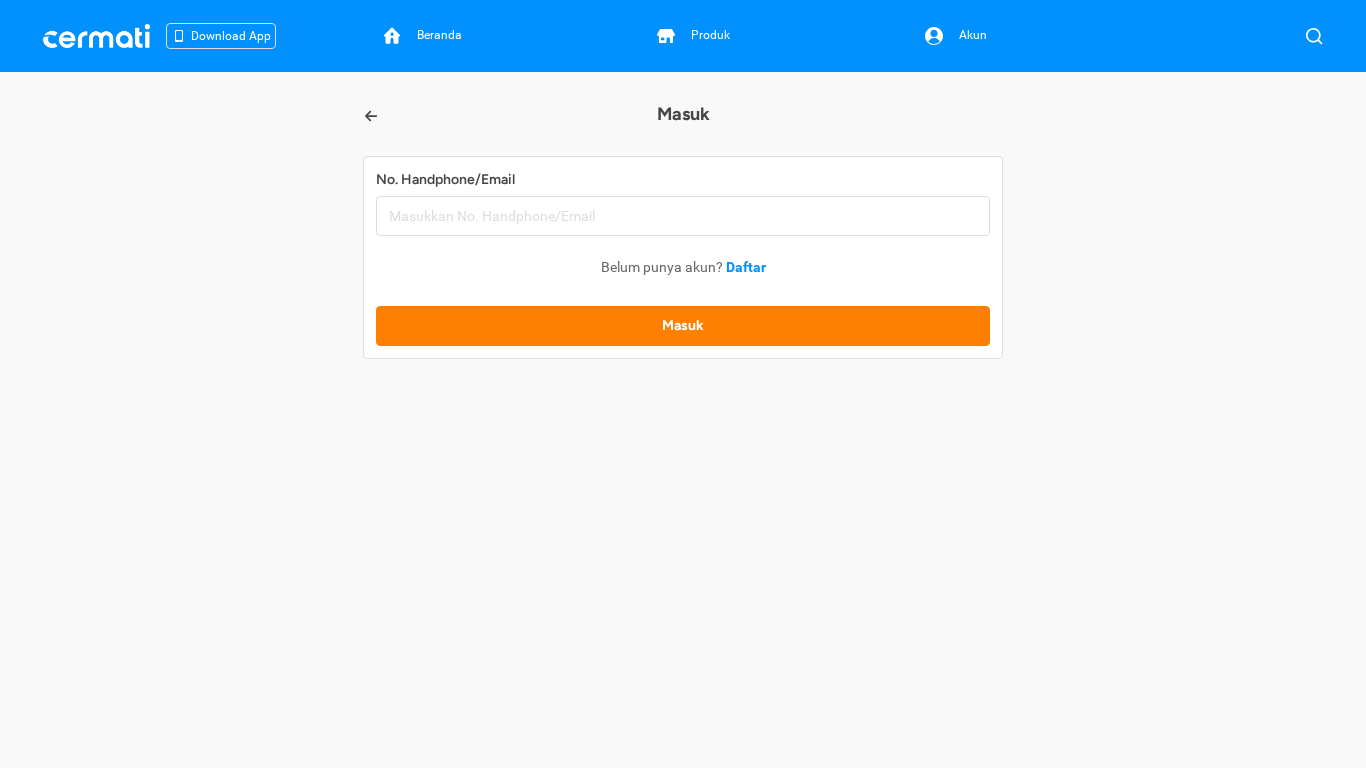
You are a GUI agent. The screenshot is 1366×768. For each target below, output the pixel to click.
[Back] (371, 116)
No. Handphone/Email (445, 179)
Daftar (746, 267)
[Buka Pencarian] (1314, 36)
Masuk (683, 325)
